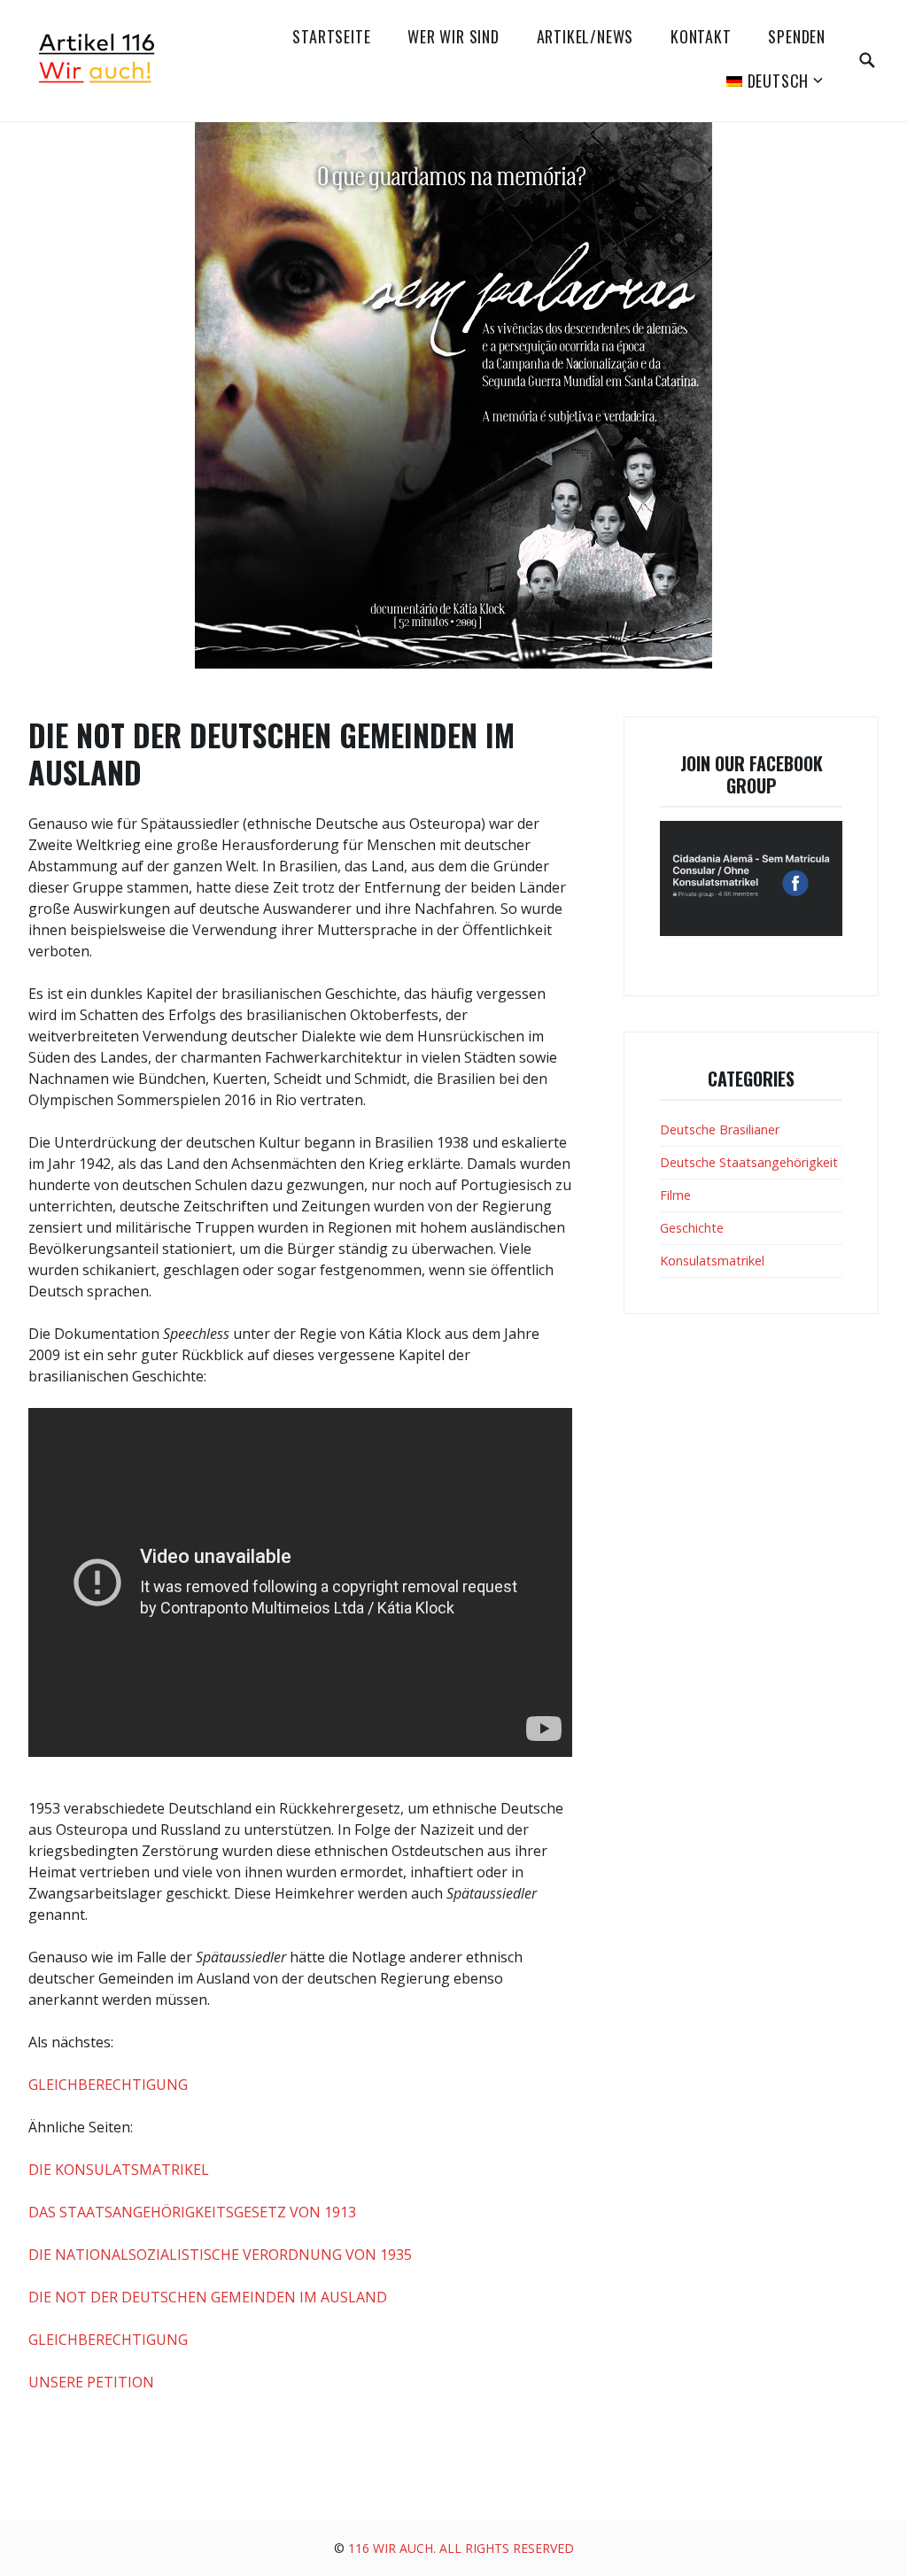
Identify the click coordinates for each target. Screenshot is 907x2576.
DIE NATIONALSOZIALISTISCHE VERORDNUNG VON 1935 (220, 2255)
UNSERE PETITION (91, 2382)
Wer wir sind (453, 36)
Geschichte (692, 1228)
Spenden (797, 36)
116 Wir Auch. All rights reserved (461, 2548)
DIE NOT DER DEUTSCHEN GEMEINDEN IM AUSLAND (208, 2297)
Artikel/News (585, 36)
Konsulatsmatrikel (712, 1261)
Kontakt (701, 36)
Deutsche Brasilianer (720, 1129)
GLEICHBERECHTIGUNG (108, 2085)
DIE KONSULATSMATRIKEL (119, 2170)
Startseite (331, 36)
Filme (675, 1195)
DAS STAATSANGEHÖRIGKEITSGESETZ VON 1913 (192, 2212)
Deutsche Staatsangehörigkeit (749, 1162)
